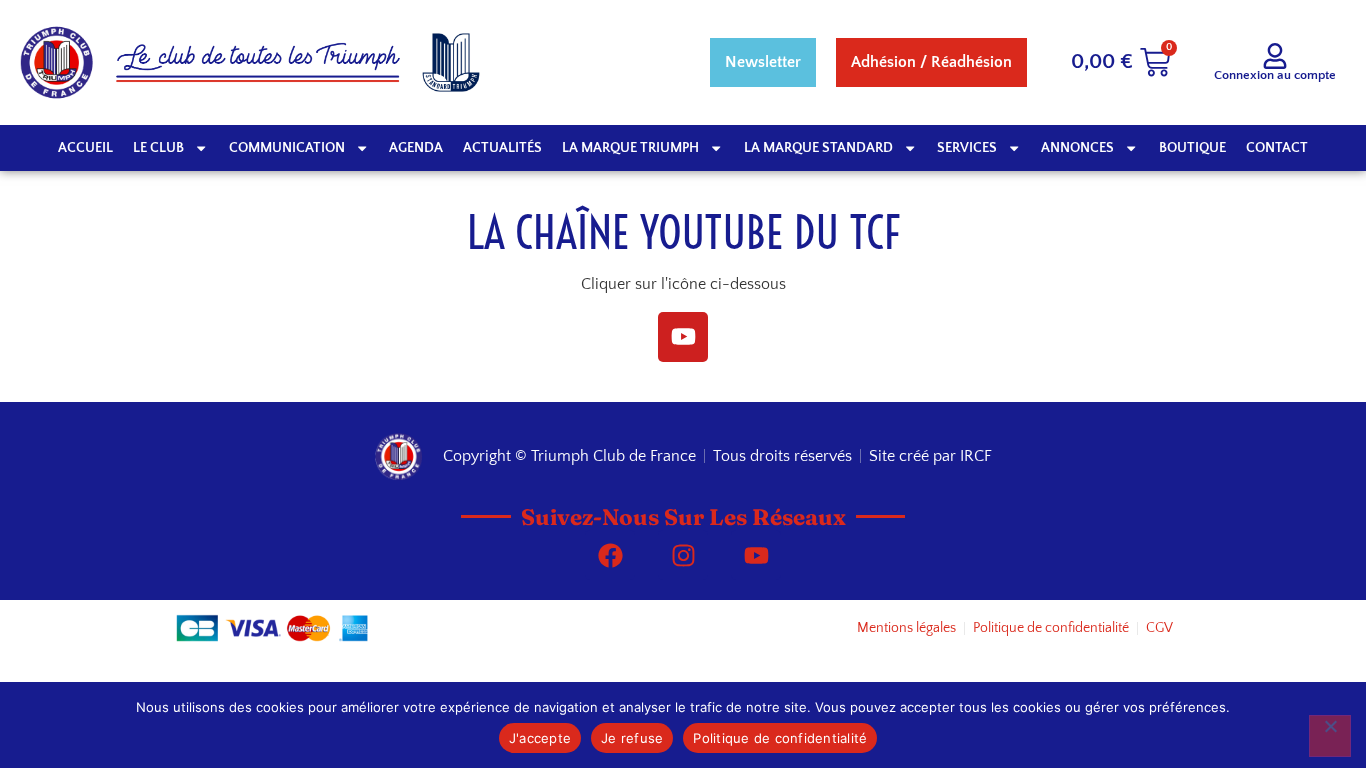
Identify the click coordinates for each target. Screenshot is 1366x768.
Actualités (502, 148)
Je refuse (632, 738)
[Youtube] (683, 337)
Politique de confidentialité (780, 738)
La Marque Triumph (630, 148)
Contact (1277, 148)
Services (967, 148)
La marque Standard (818, 148)
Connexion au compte (1275, 75)
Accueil (85, 148)
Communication (287, 148)
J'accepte (540, 738)
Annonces (1077, 148)
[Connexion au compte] (1275, 56)
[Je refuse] (1330, 736)
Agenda (416, 148)
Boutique (1192, 148)
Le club (158, 148)
